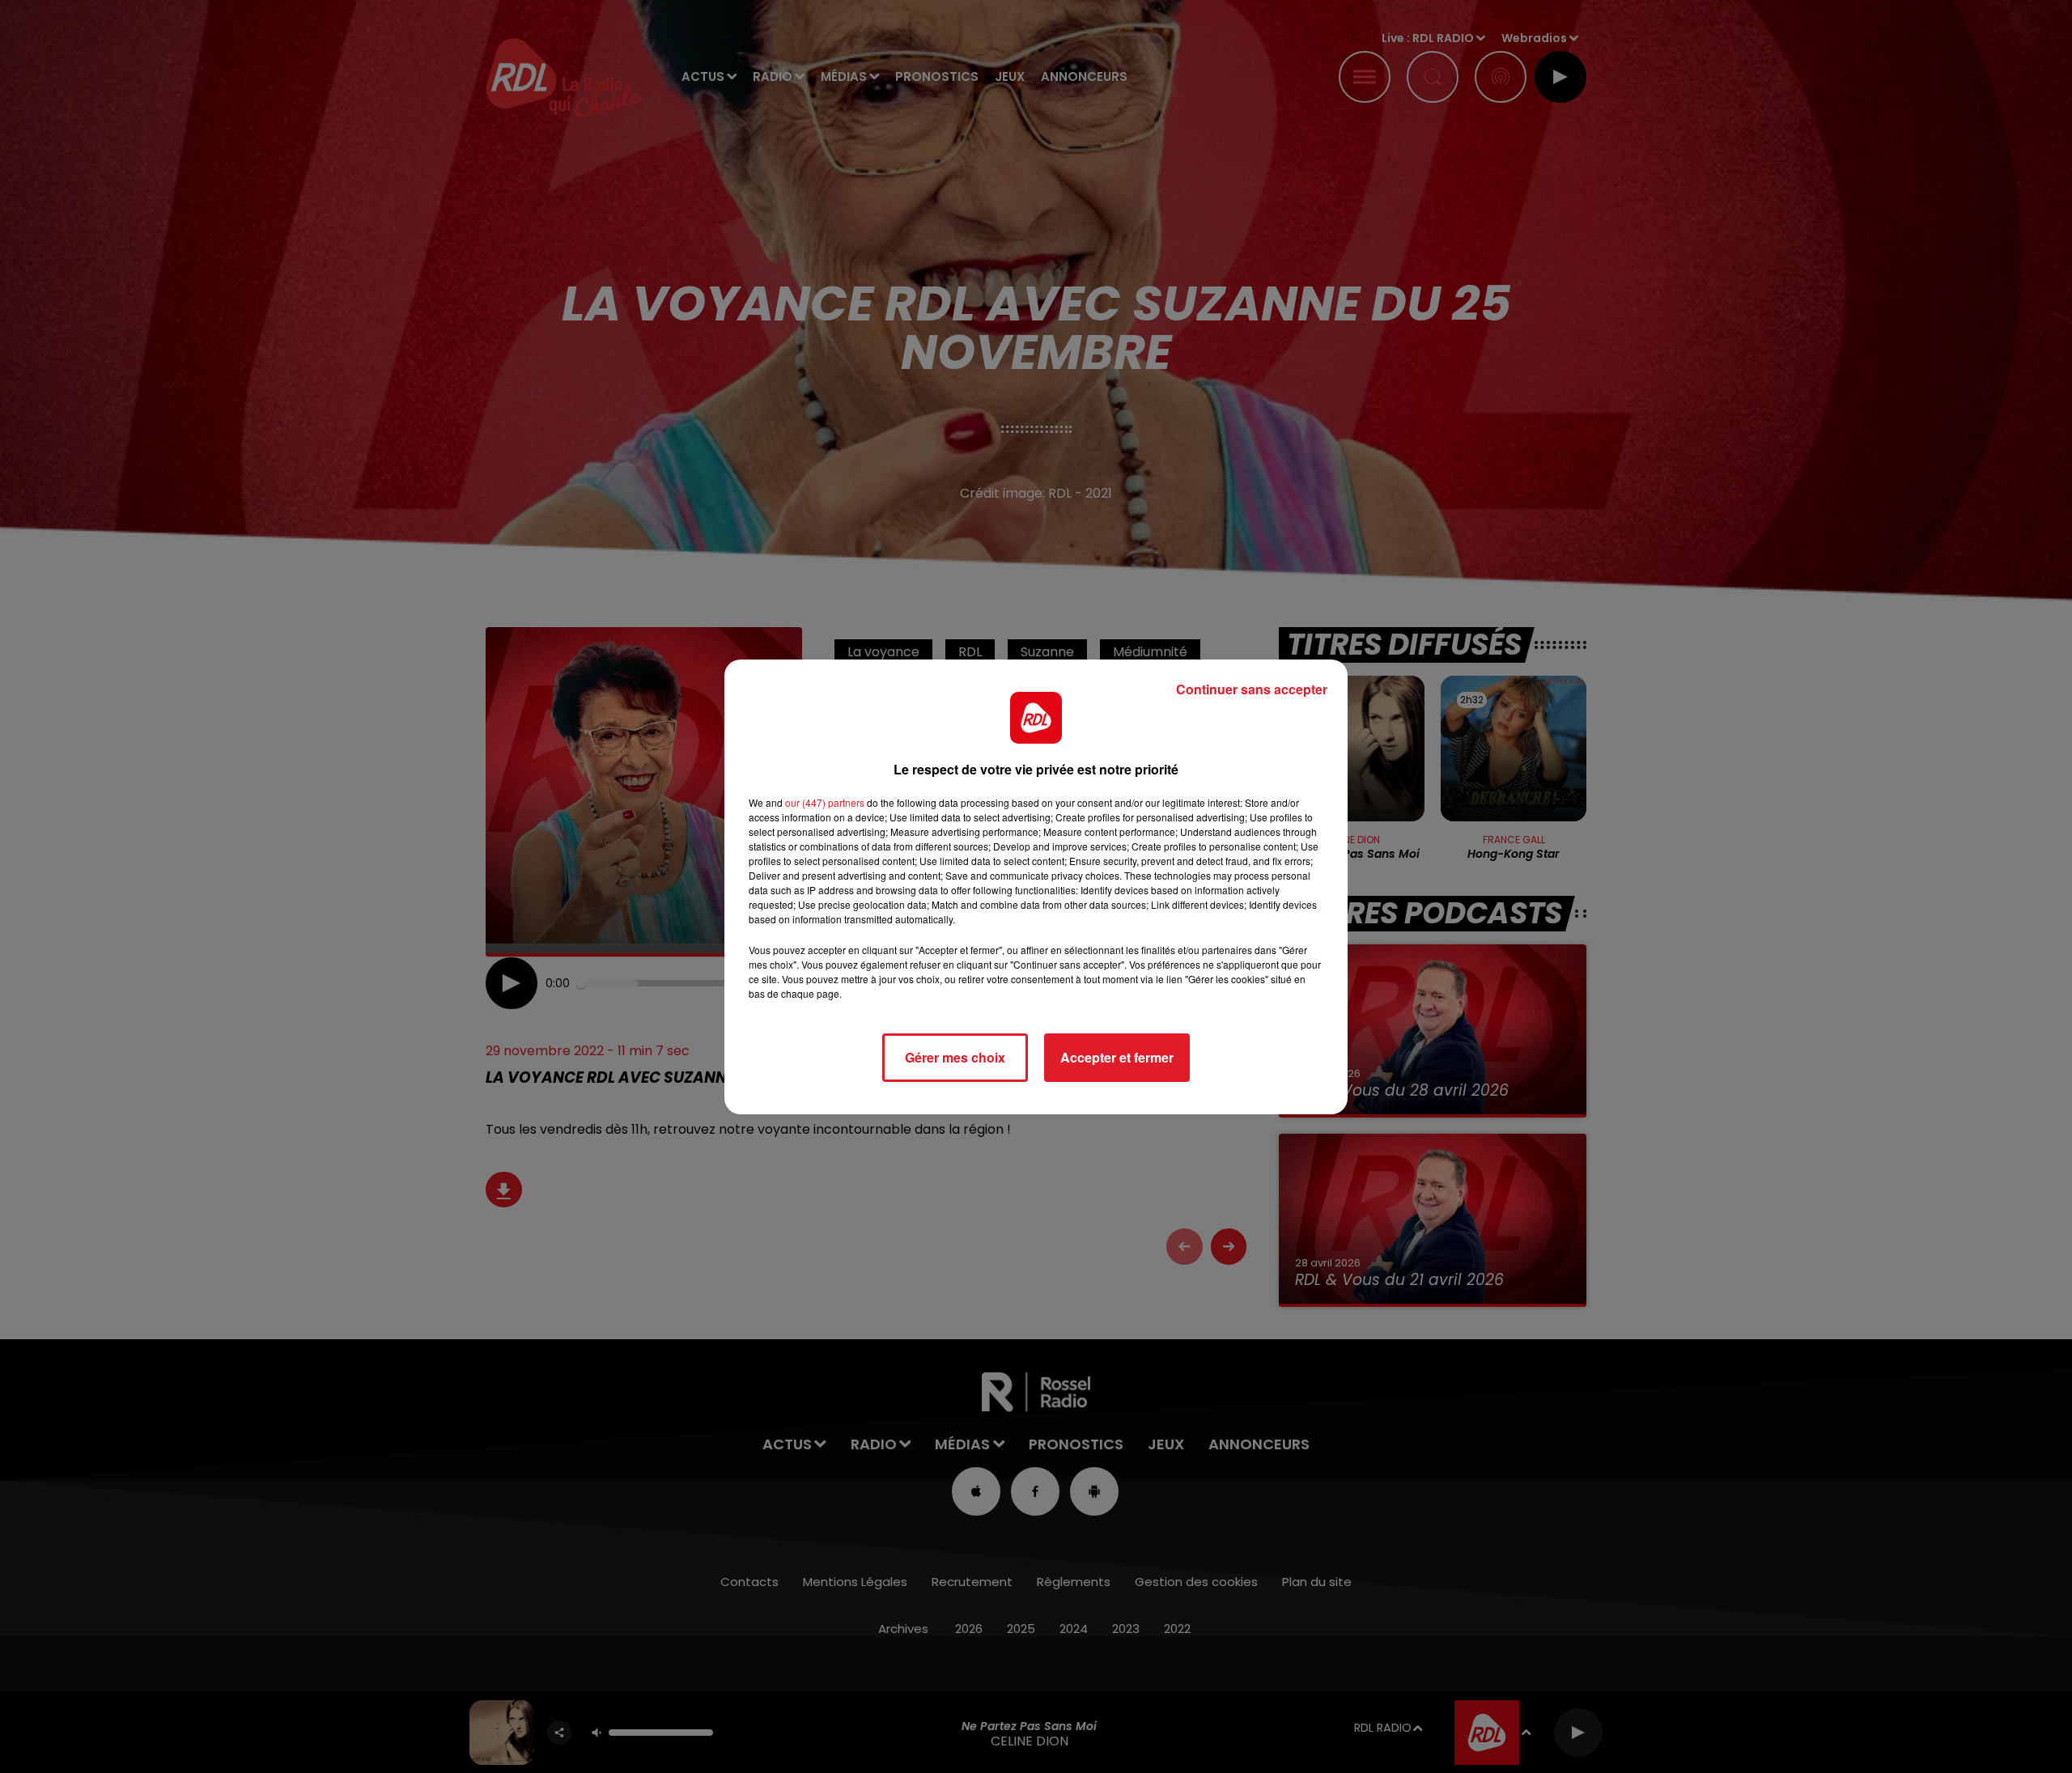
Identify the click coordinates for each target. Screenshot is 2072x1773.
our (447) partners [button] (825, 802)
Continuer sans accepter (1252, 689)
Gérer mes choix (955, 1057)
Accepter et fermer (1117, 1057)
